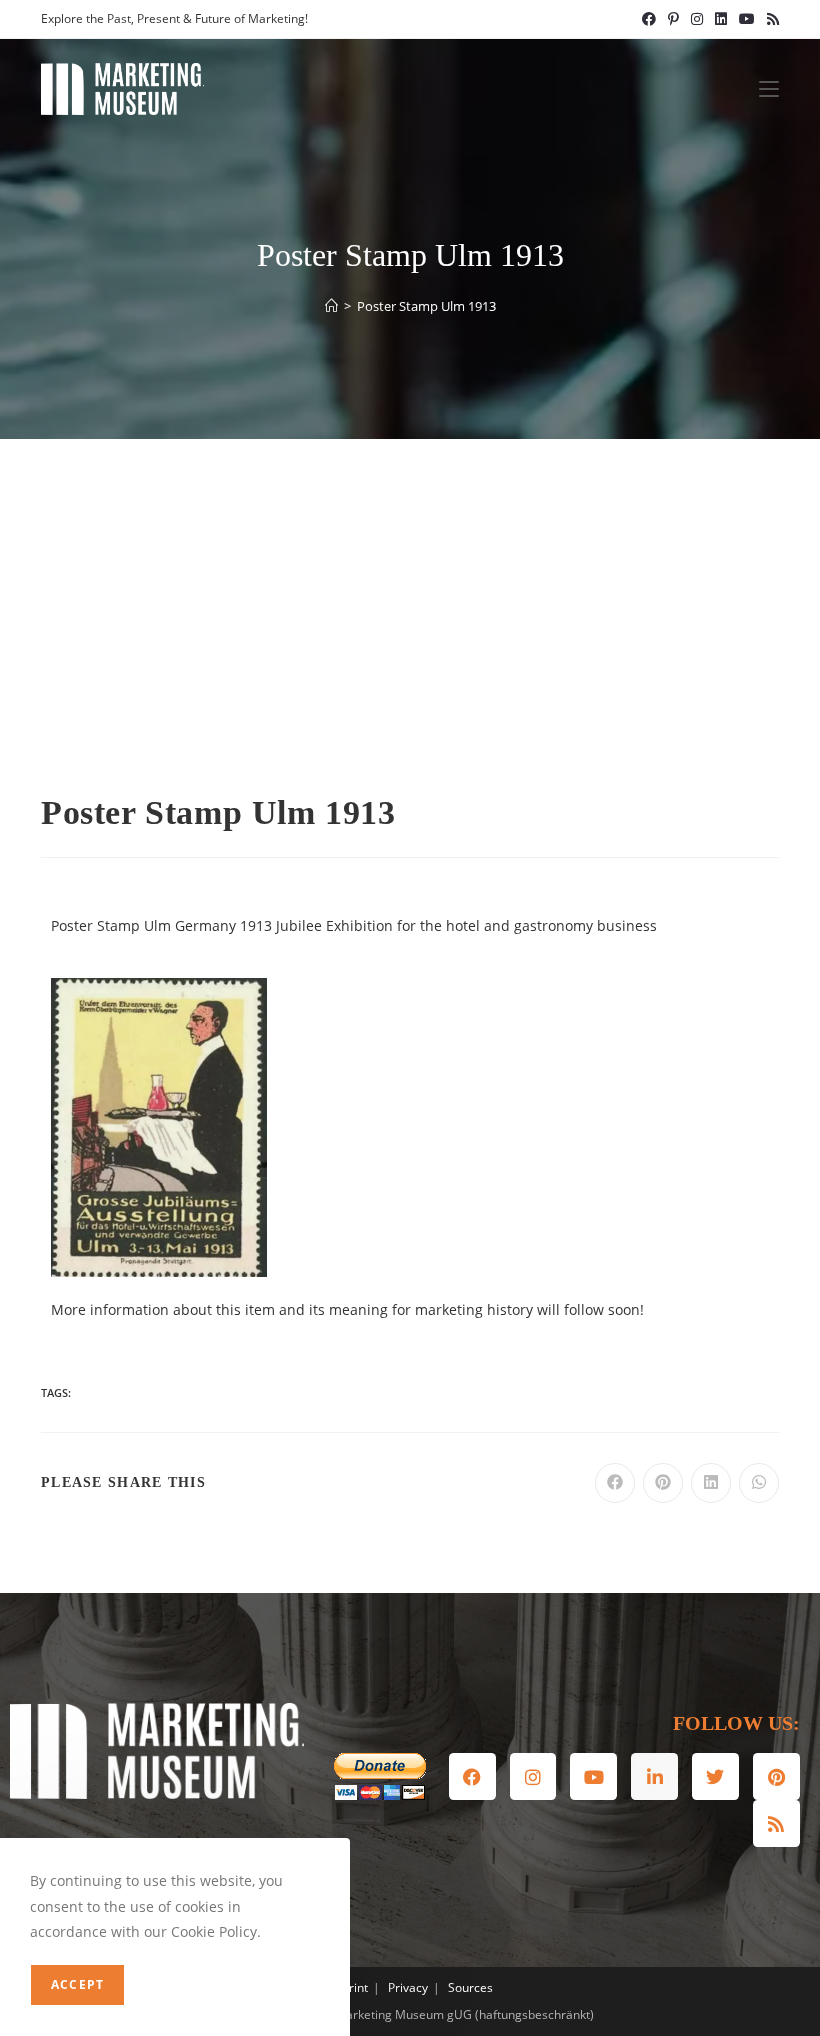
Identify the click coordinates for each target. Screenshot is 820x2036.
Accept (77, 1984)
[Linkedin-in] (654, 1776)
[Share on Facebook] (615, 1483)
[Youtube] (593, 1776)
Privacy (408, 1987)
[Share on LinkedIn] (711, 1483)
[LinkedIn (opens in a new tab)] (721, 19)
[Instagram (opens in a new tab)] (697, 19)
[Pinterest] (776, 1776)
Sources (470, 1987)
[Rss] (776, 1823)
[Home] (331, 306)
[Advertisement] (410, 589)
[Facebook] (472, 1776)
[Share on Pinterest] (663, 1483)
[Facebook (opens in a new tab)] (649, 19)
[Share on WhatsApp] (759, 1483)
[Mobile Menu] (769, 89)
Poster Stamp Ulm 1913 (426, 306)
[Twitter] (715, 1776)
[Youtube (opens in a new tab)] (747, 19)
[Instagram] (533, 1776)
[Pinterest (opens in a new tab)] (673, 19)
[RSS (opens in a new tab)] (770, 19)
